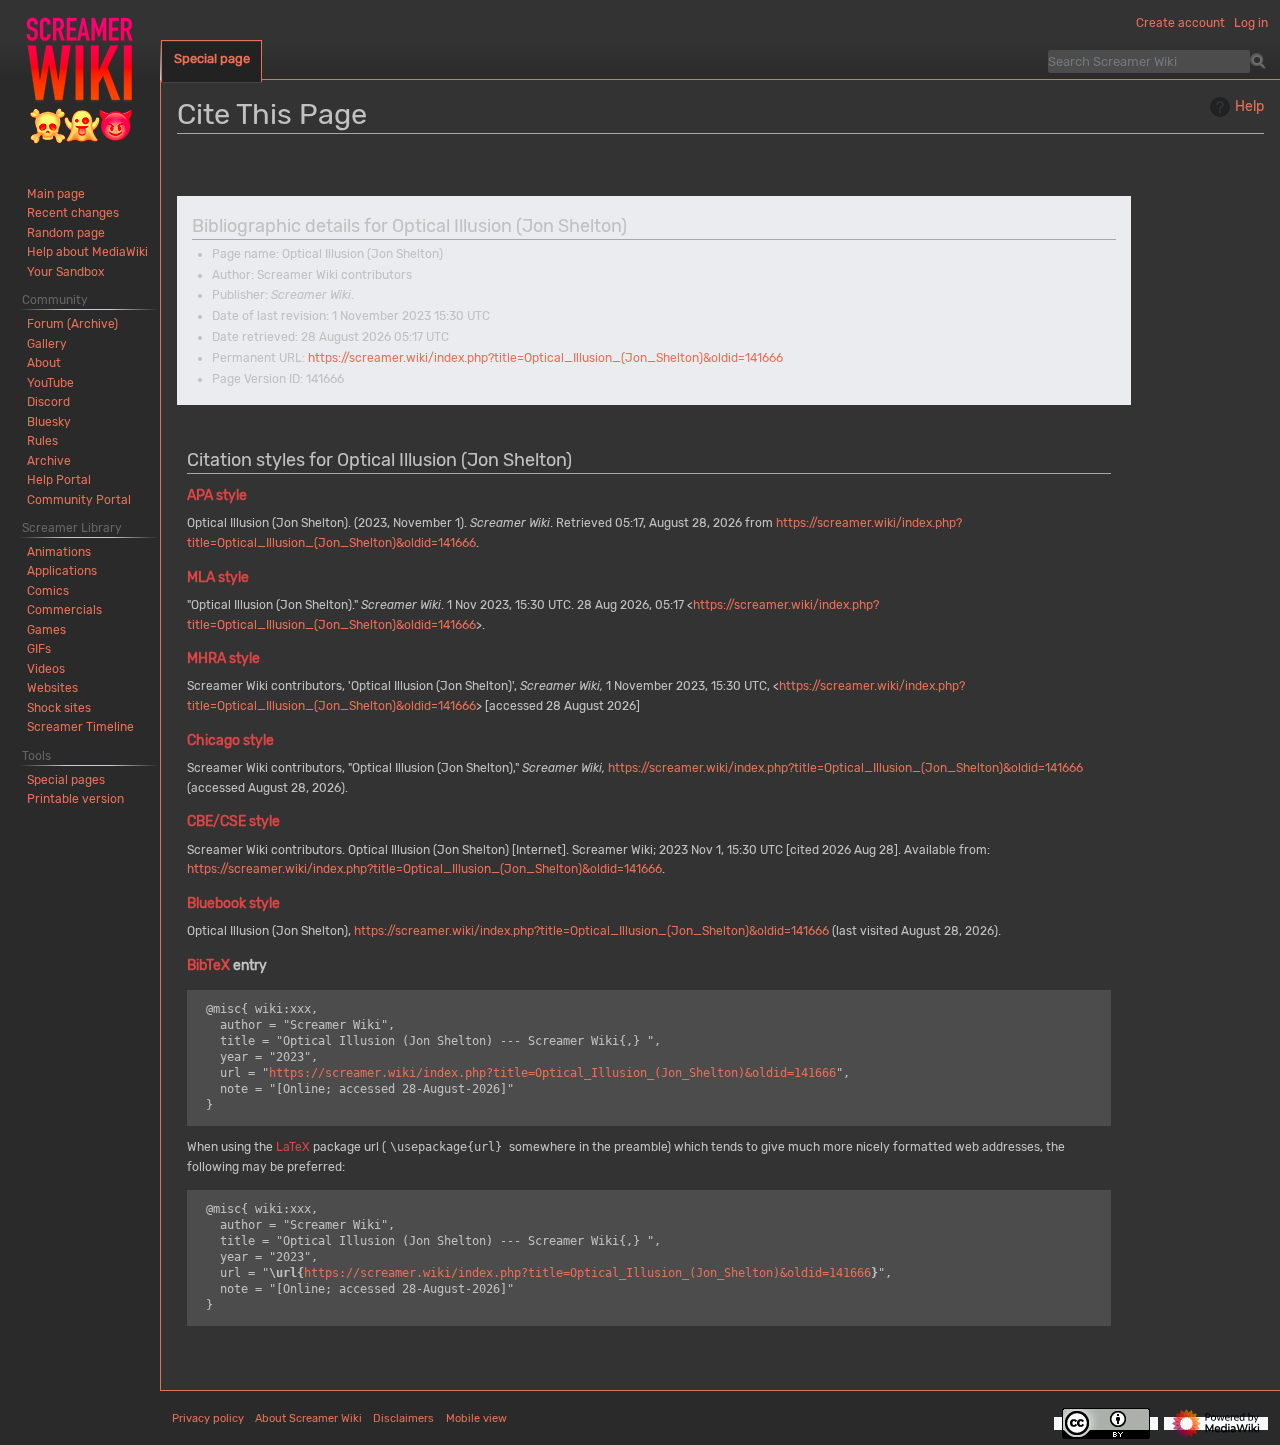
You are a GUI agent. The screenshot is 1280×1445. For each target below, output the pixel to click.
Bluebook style (233, 903)
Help (1249, 106)
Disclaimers (403, 1418)
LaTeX (293, 1147)
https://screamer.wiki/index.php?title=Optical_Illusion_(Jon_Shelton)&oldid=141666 (545, 358)
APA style (217, 495)
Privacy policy (208, 1418)
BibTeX (208, 965)
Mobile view (476, 1418)
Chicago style (230, 740)
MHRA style (223, 658)
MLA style (218, 577)
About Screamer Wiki (308, 1418)
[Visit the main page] (80, 80)
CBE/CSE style (233, 821)
